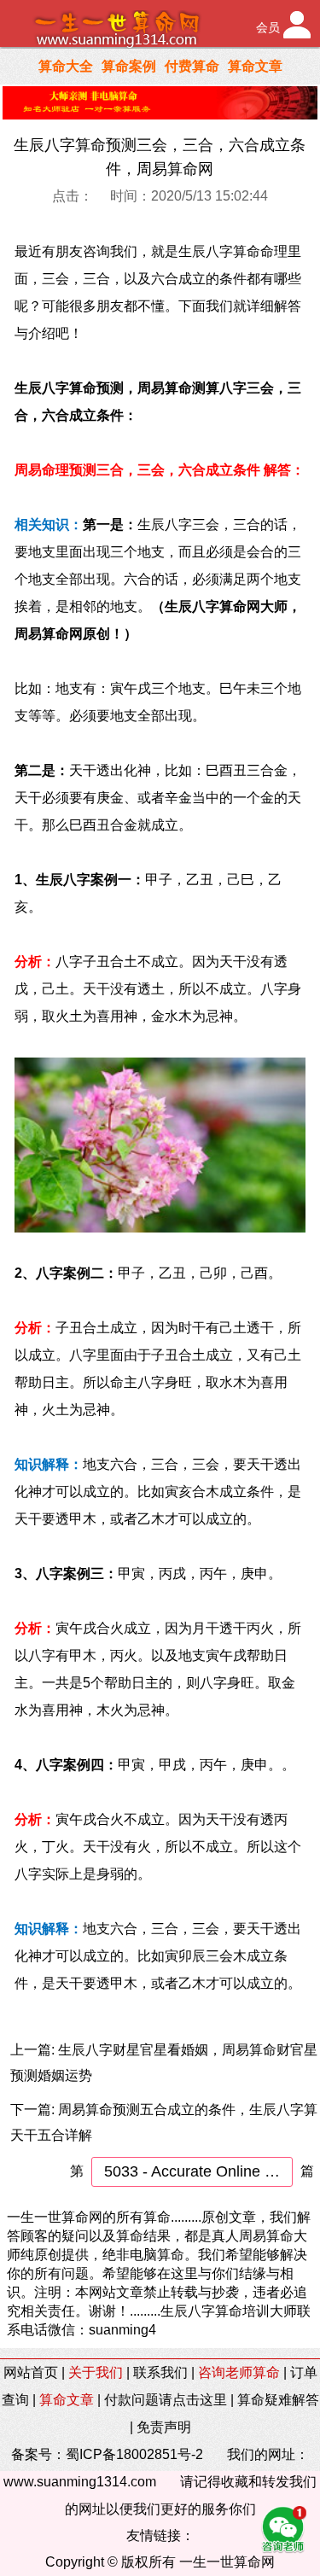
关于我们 (96, 2372)
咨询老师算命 (239, 2372)
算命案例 (129, 66)
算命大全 (66, 66)
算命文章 (255, 66)
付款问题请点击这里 (166, 2400)
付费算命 (192, 66)
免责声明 (164, 2427)
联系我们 (160, 2372)
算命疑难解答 (278, 2400)
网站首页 (31, 2372)
